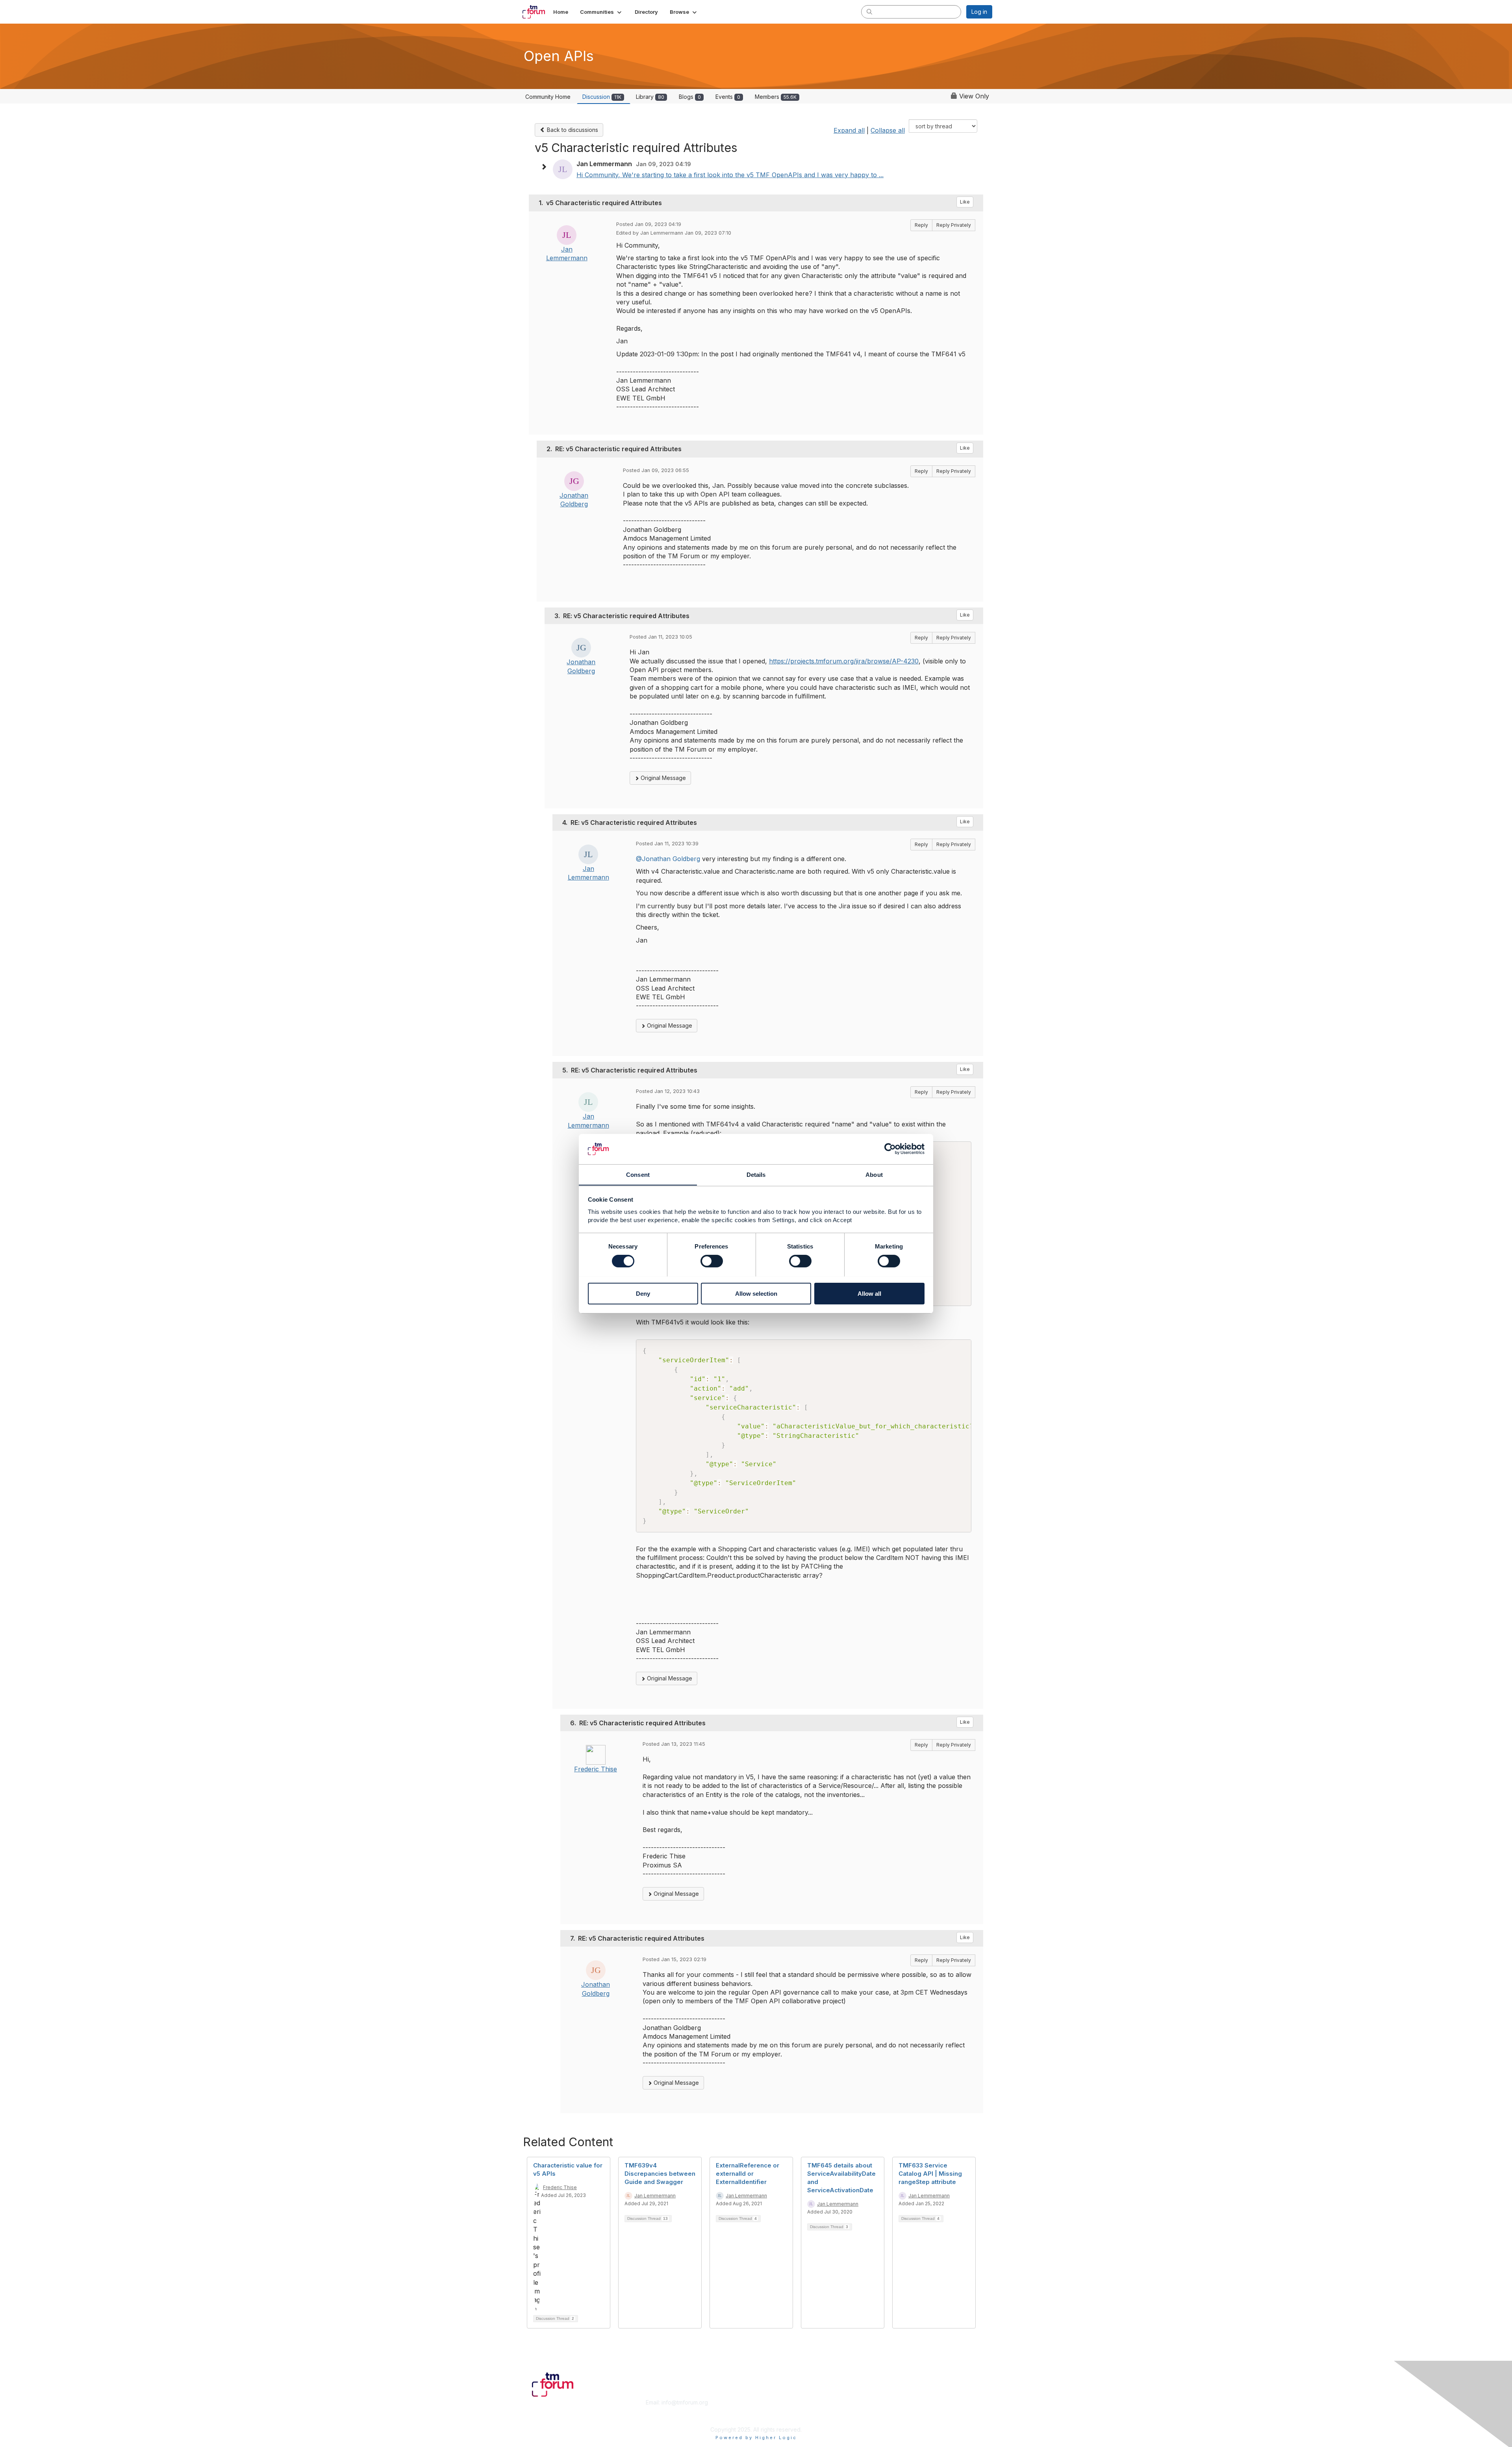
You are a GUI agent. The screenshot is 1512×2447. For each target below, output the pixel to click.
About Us (885, 2402)
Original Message (662, 778)
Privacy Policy (891, 2418)
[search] (869, 11)
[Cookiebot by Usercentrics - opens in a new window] (890, 1149)
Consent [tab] (638, 1174)
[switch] (712, 1261)
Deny (643, 1293)
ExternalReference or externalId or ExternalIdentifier (748, 2174)
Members (776, 97)
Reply (921, 225)
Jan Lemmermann (655, 2196)
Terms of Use (890, 2410)
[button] (601, 12)
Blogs (690, 97)
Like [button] (965, 202)
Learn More (774, 2410)
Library (650, 97)
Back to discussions (572, 130)
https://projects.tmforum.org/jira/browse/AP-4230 (844, 661)
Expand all (849, 130)
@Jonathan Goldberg (668, 859)
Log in (979, 12)
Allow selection (756, 1293)
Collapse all (888, 130)
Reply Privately (954, 225)
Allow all (869, 1293)
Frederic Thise (596, 1769)
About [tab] (874, 1174)
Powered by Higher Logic (756, 2438)
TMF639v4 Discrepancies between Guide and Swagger (660, 2174)
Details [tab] (756, 1174)
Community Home (548, 97)
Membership (775, 2402)
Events (728, 97)
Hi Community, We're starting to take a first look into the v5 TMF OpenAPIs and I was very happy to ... (730, 175)
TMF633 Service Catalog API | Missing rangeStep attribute (930, 2174)
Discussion (602, 97)
